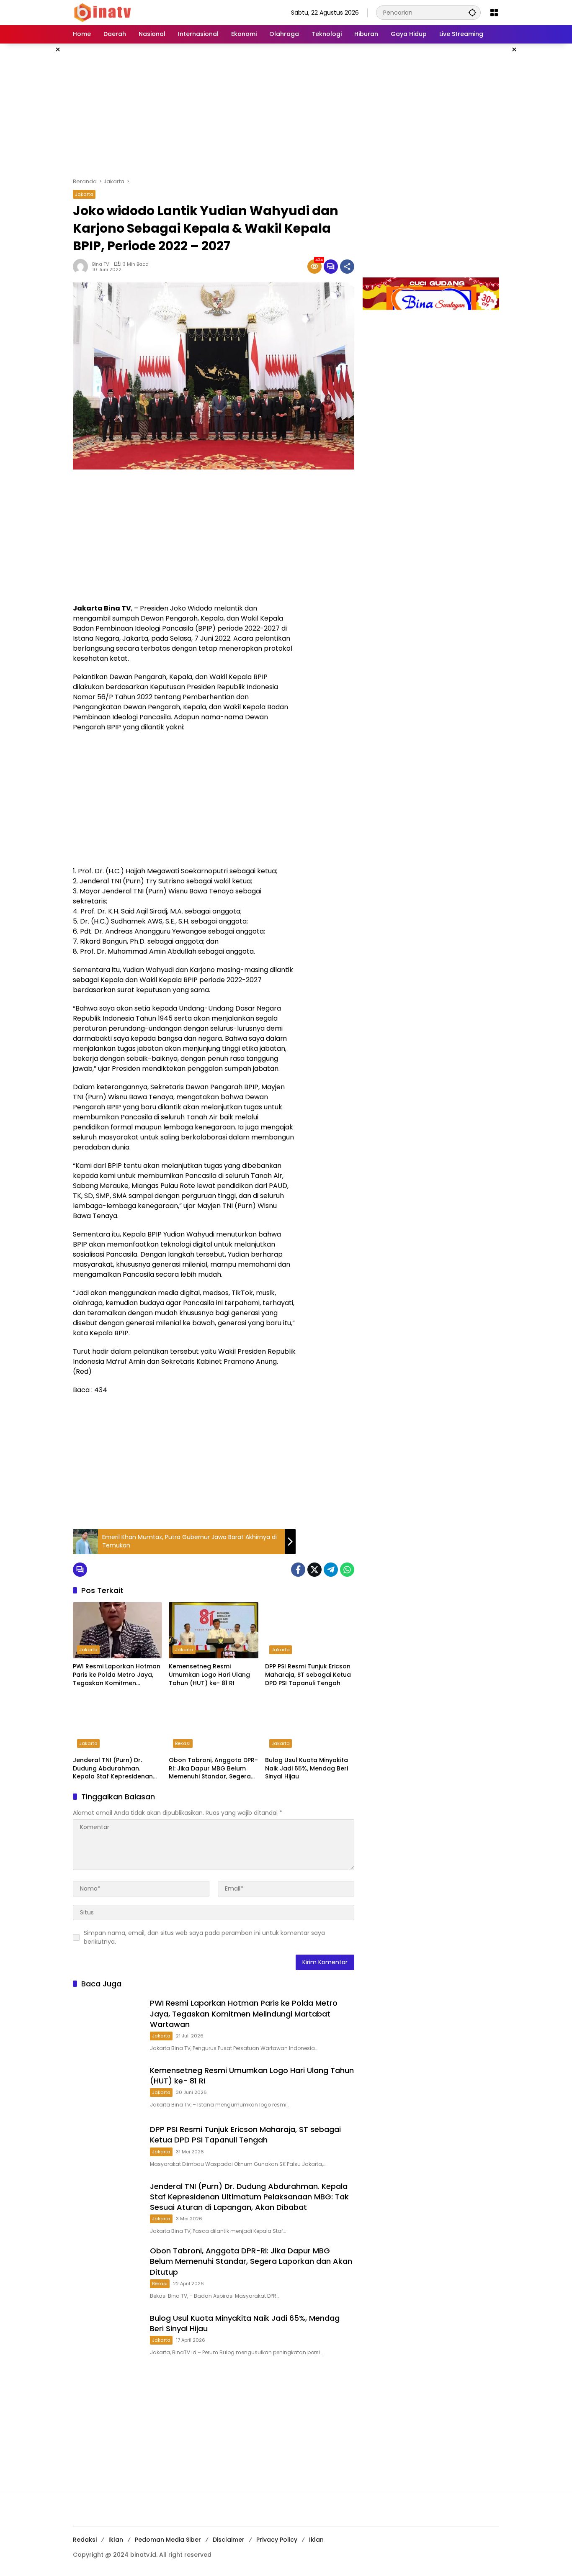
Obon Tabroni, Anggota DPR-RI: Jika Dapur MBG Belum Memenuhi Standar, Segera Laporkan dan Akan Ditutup (213, 1769)
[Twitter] (314, 1570)
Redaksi (85, 2540)
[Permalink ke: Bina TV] (82, 267)
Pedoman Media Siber (168, 2540)
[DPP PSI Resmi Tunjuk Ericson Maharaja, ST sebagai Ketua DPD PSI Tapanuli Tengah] (310, 1630)
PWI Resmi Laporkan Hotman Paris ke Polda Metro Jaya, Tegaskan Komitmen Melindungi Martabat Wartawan (117, 1675)
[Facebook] (298, 1570)
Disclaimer (229, 2540)
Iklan (116, 2540)
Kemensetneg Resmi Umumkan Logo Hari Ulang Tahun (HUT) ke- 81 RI (209, 1675)
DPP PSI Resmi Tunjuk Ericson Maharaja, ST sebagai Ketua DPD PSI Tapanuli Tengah (308, 1675)
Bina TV (100, 264)
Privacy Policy (277, 2540)
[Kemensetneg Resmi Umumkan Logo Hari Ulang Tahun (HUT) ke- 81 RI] (213, 1630)
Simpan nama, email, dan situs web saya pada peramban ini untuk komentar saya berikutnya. (204, 1937)
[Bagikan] (347, 267)
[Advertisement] (286, 110)
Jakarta (84, 194)
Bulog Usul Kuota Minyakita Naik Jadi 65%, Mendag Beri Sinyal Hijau (307, 1768)
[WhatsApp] (347, 1570)
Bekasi (183, 1743)
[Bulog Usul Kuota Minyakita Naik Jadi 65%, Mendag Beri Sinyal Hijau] (310, 1724)
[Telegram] (331, 1570)
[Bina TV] (103, 12)
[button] (472, 12)
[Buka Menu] (494, 13)
